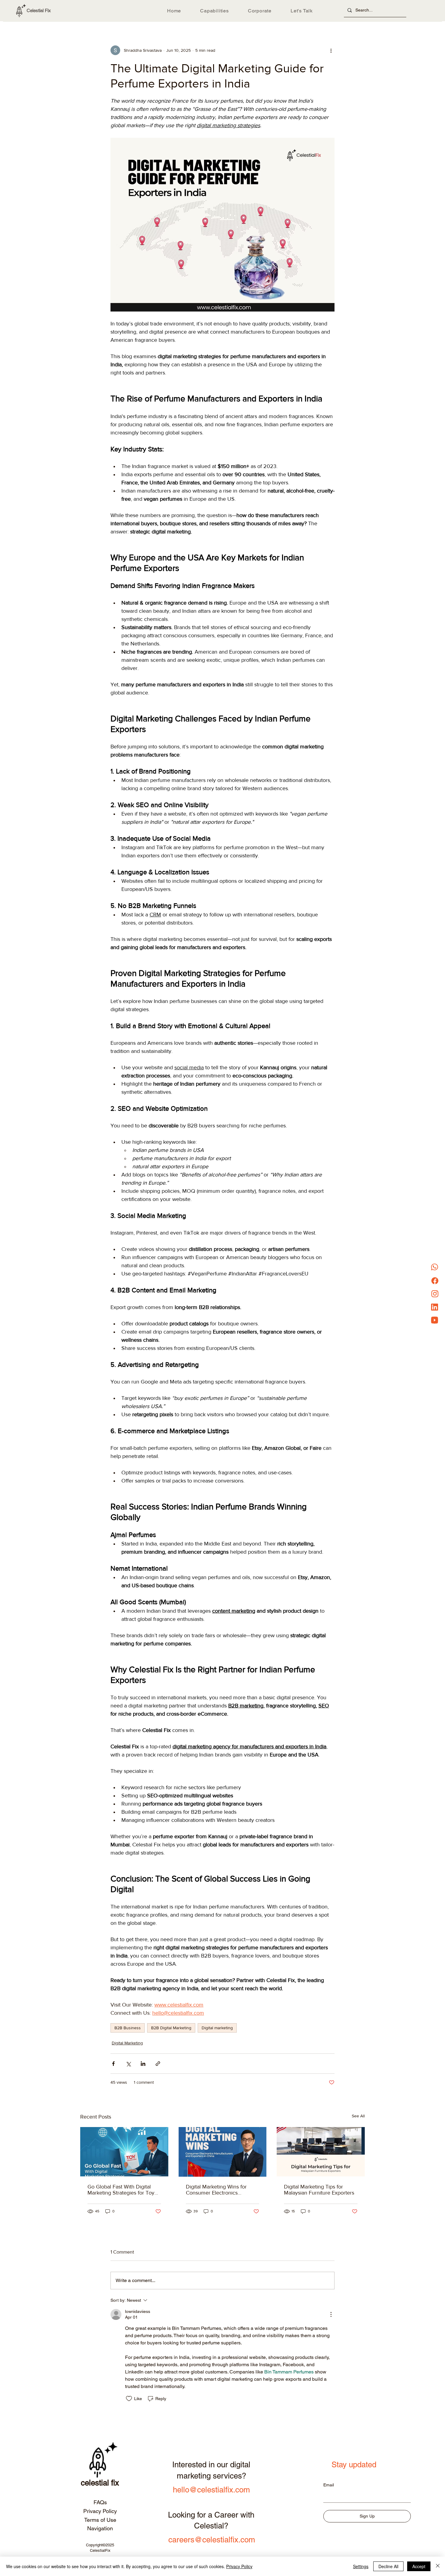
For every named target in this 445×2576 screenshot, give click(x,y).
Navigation (100, 2528)
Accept (419, 2566)
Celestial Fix (39, 10)
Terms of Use (100, 2520)
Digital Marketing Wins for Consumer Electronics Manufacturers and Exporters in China (220, 2190)
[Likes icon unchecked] (129, 2399)
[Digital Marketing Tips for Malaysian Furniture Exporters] (321, 2152)
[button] (215, 11)
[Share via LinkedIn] (143, 2064)
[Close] (438, 2566)
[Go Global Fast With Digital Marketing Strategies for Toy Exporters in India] (124, 2152)
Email (329, 2485)
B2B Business (128, 2028)
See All (358, 2116)
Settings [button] (361, 2566)
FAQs (100, 2502)
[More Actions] (331, 2314)
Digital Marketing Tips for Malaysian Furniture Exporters (319, 2190)
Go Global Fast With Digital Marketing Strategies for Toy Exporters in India (121, 2190)
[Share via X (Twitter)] (128, 2064)
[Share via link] (158, 2064)
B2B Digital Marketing (171, 2028)
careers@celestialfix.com (212, 2540)
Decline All (388, 2566)
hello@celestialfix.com (211, 2490)
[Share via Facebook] (113, 2064)
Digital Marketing (127, 2043)
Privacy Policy (100, 2511)
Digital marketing (217, 2028)
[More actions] (331, 50)
